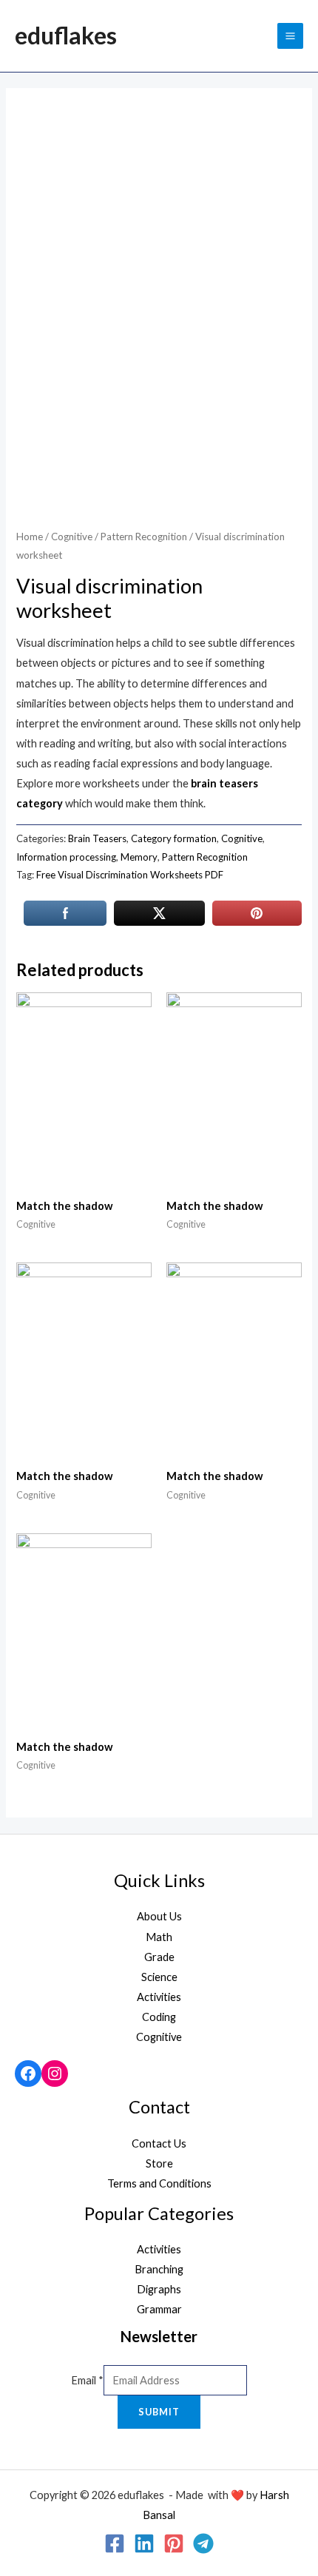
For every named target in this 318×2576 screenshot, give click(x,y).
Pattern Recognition (144, 537)
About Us (159, 1916)
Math (159, 1937)
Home (30, 537)
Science (159, 1977)
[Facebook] (28, 2074)
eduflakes (66, 35)
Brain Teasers (97, 838)
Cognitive (72, 537)
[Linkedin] (144, 2543)
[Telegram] (203, 2543)
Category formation (174, 838)
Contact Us (159, 2143)
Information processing (66, 857)
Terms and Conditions (159, 2183)
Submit (159, 2412)
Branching (159, 2269)
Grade (159, 1957)
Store (159, 2163)
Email (87, 2380)
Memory (139, 857)
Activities (159, 1997)
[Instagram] (55, 2074)
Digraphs (159, 2289)
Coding (159, 2017)
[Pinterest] (174, 2543)
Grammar (159, 2309)
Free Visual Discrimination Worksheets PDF (130, 875)
